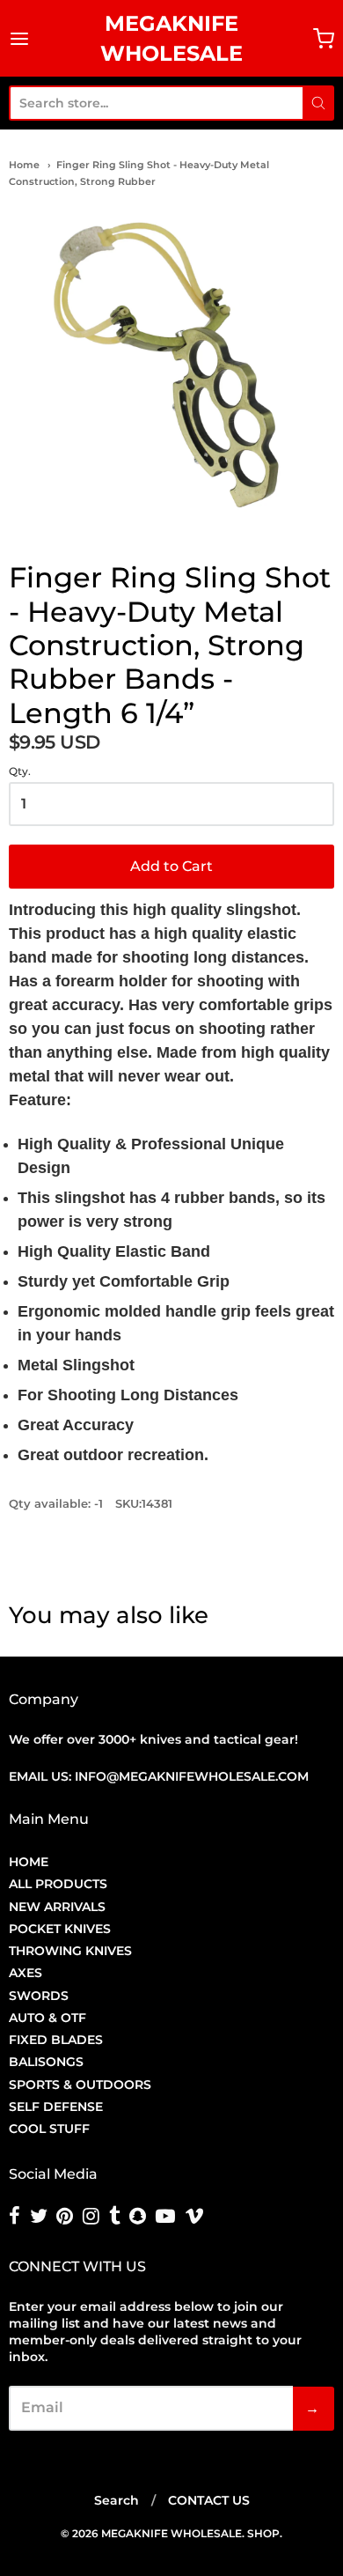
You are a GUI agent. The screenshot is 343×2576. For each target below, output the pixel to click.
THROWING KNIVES (70, 1951)
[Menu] (20, 39)
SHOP (263, 2533)
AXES (26, 1973)
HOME (29, 1862)
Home (24, 165)
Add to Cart (171, 866)
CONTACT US (209, 2500)
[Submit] (318, 103)
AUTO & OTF (47, 2018)
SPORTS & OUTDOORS (80, 2085)
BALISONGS (46, 2062)
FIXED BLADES (56, 2040)
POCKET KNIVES (60, 1929)
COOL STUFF (49, 2129)
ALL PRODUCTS (58, 1884)
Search (117, 2500)
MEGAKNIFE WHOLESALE (171, 38)
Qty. (20, 771)
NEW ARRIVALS (57, 1907)
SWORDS (39, 1996)
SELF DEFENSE (56, 2107)
